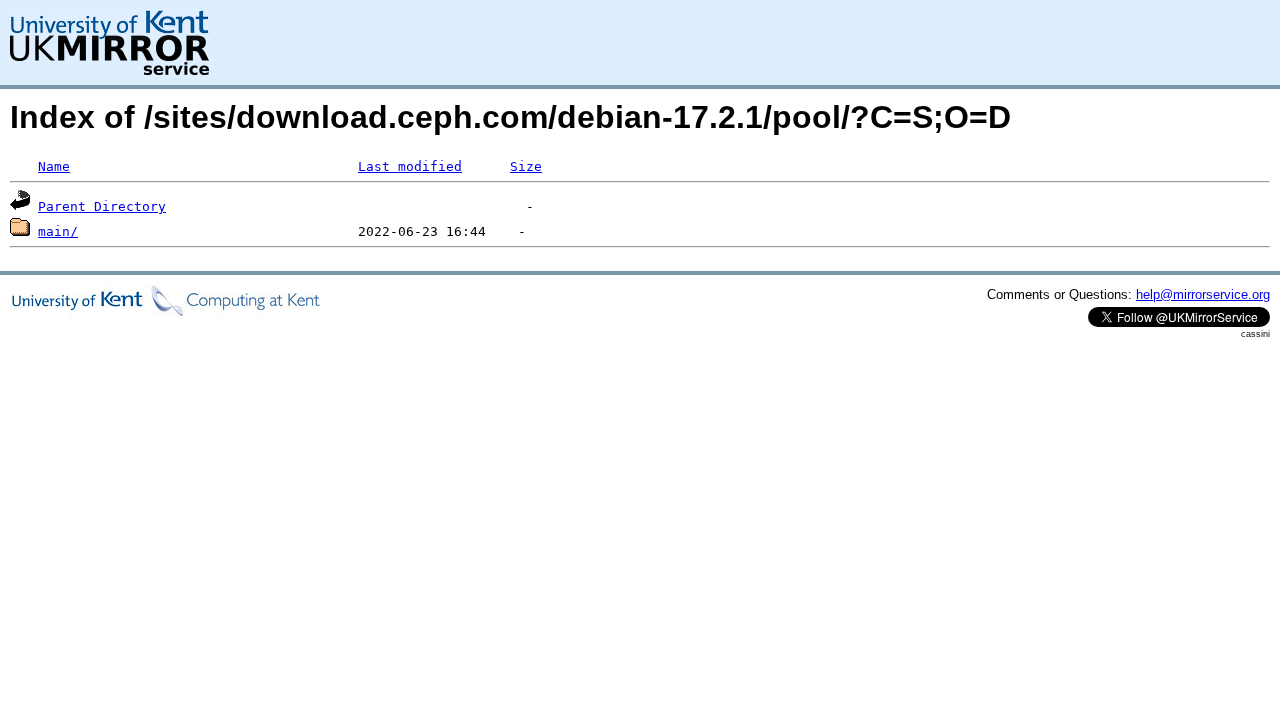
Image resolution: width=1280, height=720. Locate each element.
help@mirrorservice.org (1203, 294)
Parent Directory (102, 206)
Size (526, 166)
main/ (58, 231)
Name (54, 166)
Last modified (410, 166)
